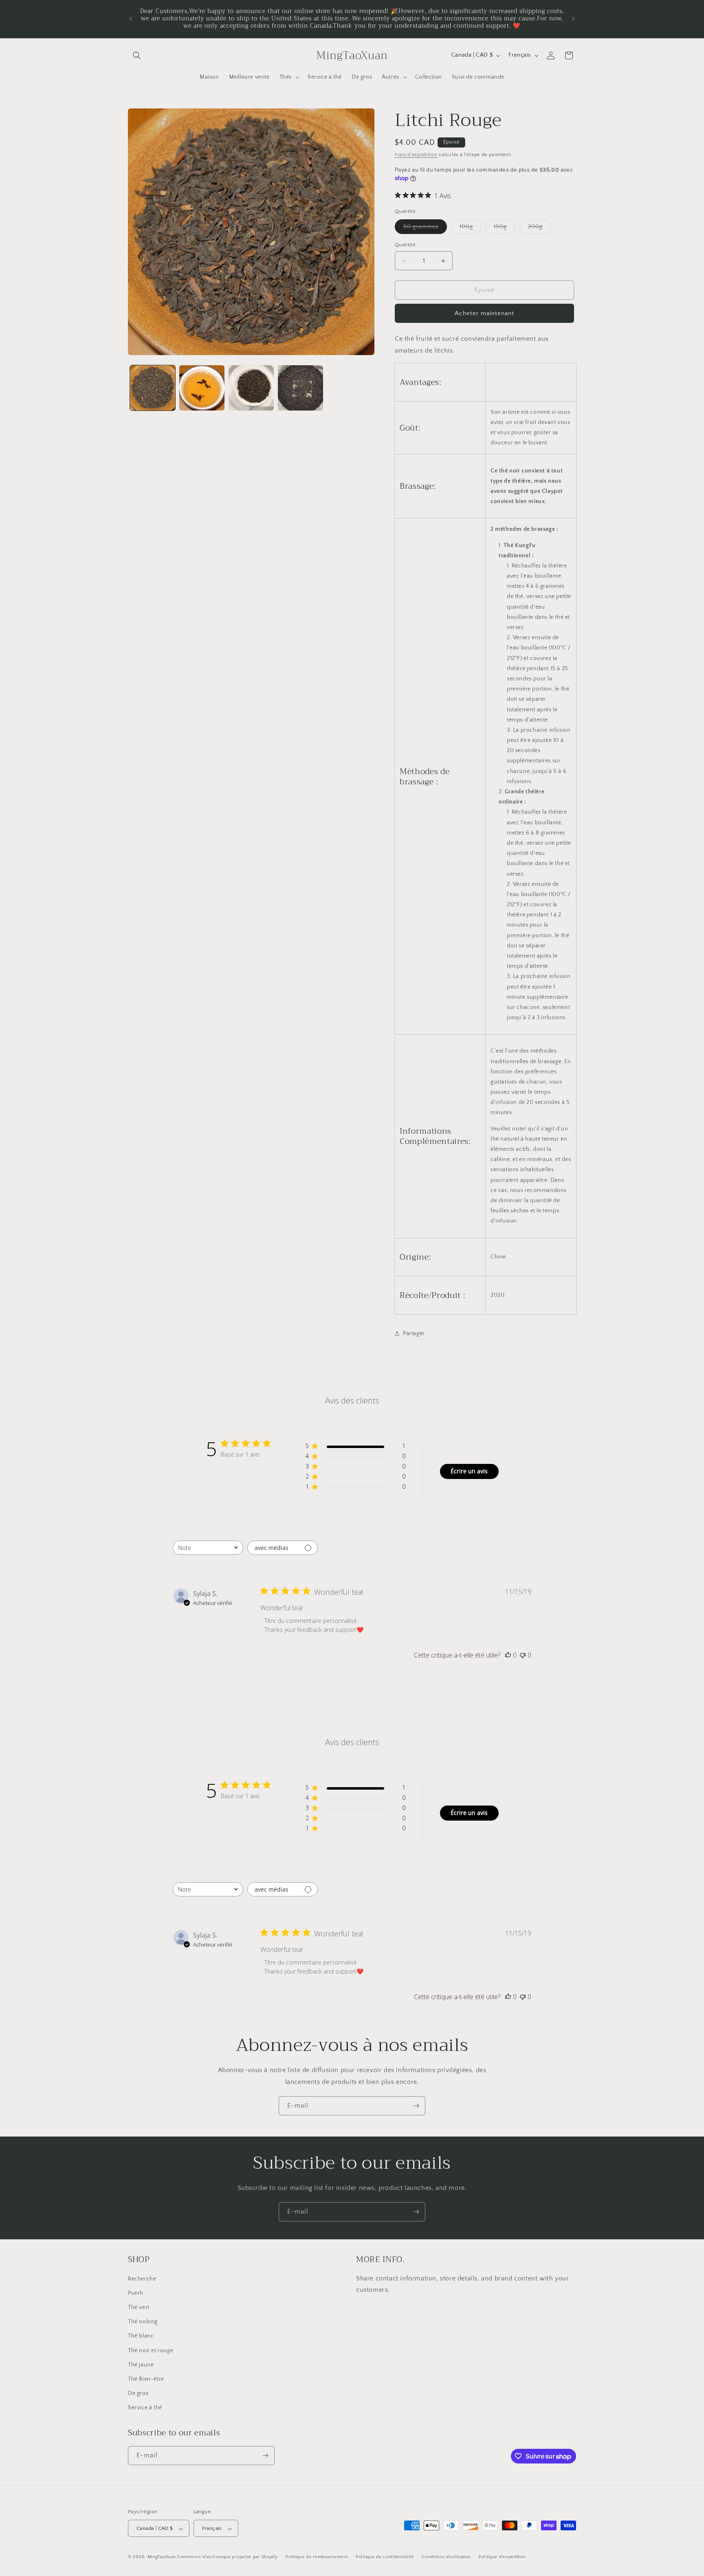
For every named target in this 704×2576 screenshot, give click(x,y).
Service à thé (145, 2408)
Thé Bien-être (146, 2379)
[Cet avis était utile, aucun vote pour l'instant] (508, 1655)
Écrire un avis (469, 1471)
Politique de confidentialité (385, 2557)
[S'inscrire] (416, 2106)
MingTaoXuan (162, 2557)
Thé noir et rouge (151, 2351)
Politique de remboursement (317, 2557)
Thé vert (139, 2307)
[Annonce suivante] (573, 19)
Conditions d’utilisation (446, 2557)
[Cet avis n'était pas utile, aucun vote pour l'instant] (523, 1655)
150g (505, 228)
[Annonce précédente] (131, 19)
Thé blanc (141, 2336)
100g (471, 228)
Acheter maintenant (484, 313)
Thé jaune (141, 2365)
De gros (138, 2394)
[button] (137, 55)
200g (540, 228)
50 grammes (425, 228)
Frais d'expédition (416, 155)
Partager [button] (414, 1333)
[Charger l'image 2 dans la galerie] (202, 388)
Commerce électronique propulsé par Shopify (227, 2557)
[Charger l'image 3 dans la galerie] (251, 388)
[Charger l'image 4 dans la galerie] (300, 388)
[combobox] (208, 1548)
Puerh (136, 2293)
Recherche (142, 2279)
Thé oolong (143, 2322)
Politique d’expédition (502, 2557)
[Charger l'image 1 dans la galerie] (153, 388)
